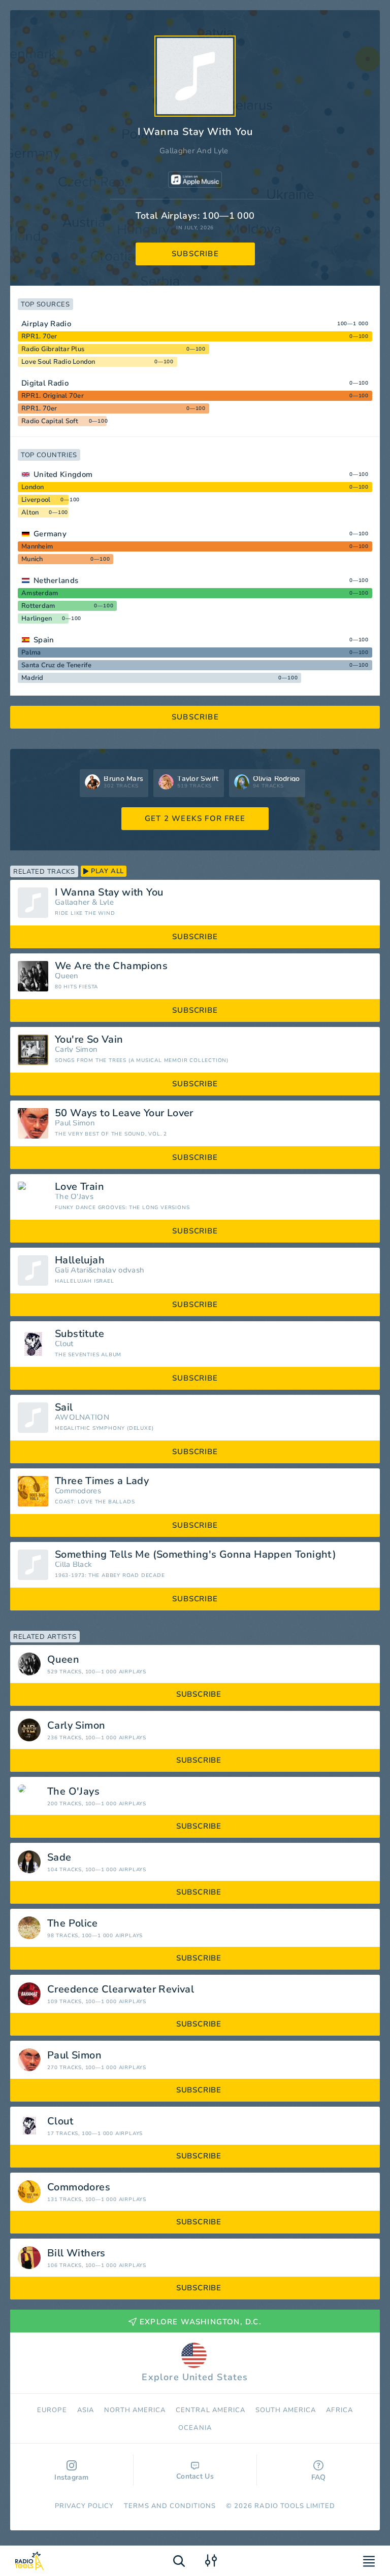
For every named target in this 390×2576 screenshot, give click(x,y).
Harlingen (37, 619)
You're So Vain (89, 1040)
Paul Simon (75, 1123)
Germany (50, 534)
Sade (59, 1858)
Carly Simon (76, 1050)
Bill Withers (76, 2253)
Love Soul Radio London (58, 362)
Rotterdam (38, 606)
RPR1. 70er (39, 336)
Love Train (79, 1187)
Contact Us (195, 2476)
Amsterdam (40, 593)
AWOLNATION (82, 1417)
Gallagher (72, 902)
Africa (339, 2410)
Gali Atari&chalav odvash (100, 1270)
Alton (30, 512)
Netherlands (56, 580)
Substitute (79, 1334)
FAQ (319, 2477)
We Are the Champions (111, 966)
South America (286, 2410)
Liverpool (36, 500)
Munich (32, 559)
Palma (31, 652)
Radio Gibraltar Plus (53, 349)
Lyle (107, 902)
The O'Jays (74, 1197)
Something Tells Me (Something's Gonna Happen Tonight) (196, 1555)
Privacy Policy (85, 2506)
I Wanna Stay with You (109, 892)
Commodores (78, 1491)
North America (135, 2410)
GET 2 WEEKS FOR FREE (195, 818)
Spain (44, 640)
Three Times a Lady (102, 1481)
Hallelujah (80, 1260)
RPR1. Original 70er (53, 396)
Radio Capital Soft (50, 421)
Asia (86, 2410)
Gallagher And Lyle (194, 151)
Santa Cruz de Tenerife (57, 665)
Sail (64, 1407)
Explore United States (195, 2377)
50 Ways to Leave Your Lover (124, 1113)
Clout (64, 1344)
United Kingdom (63, 474)
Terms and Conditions (170, 2506)
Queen (67, 976)
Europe (52, 2410)
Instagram (72, 2477)
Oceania (195, 2428)
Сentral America (210, 2410)
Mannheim (37, 546)
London (33, 487)
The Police (72, 1924)
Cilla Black (73, 1565)
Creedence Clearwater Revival (121, 1989)
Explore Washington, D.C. (201, 2322)
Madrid (32, 678)
